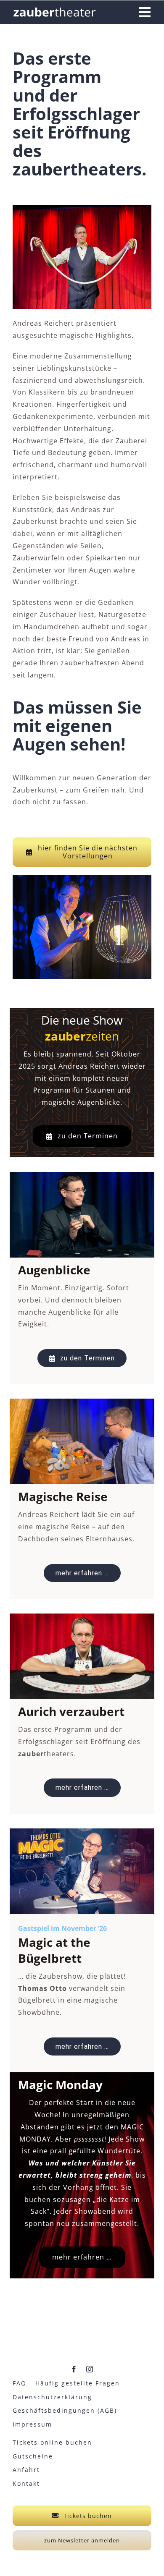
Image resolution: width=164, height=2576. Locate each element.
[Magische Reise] (82, 1402)
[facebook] (74, 2369)
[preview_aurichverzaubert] (82, 1617)
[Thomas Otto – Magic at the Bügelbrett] (82, 1832)
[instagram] (90, 2369)
